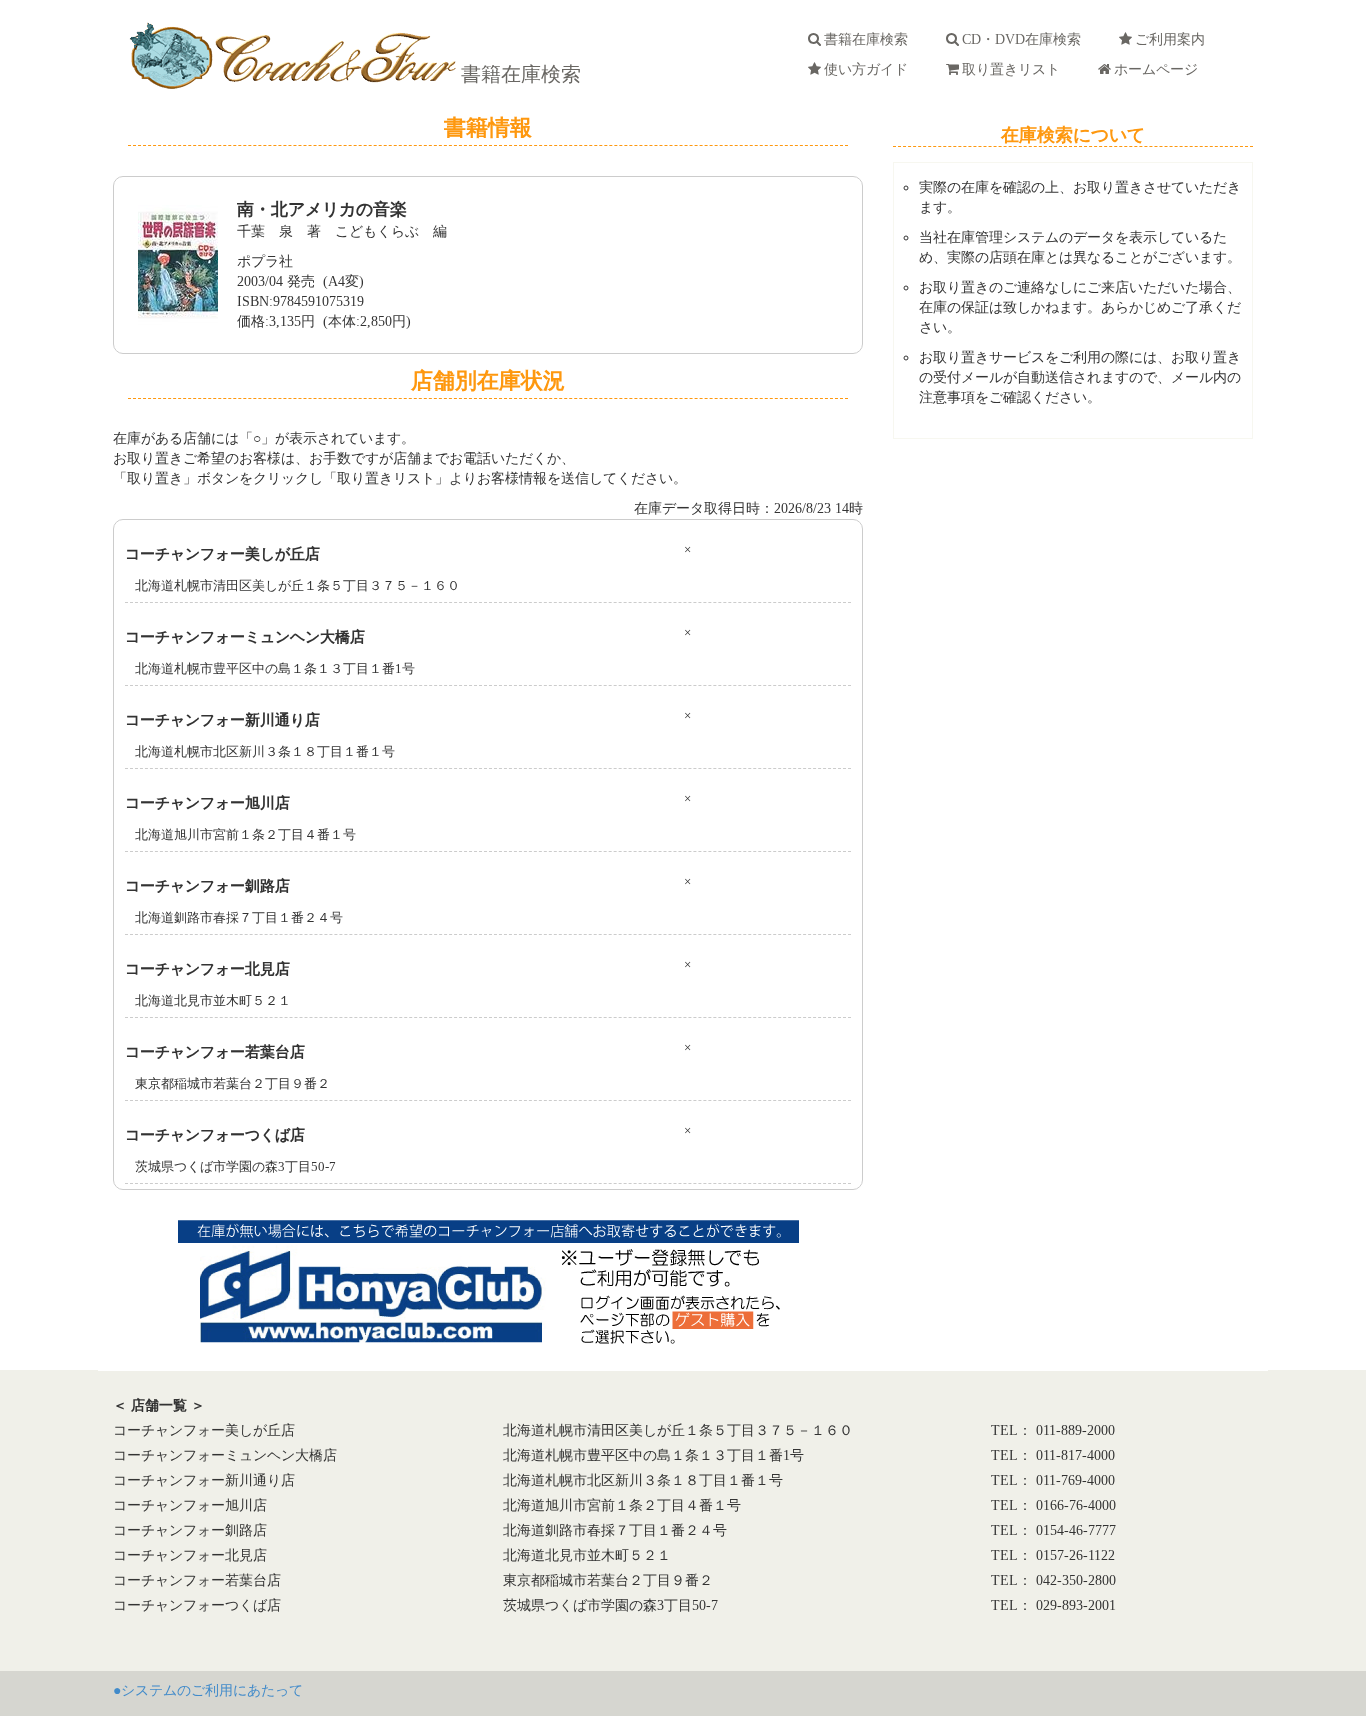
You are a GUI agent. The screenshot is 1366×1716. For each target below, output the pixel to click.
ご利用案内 (1174, 39)
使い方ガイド (870, 69)
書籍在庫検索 (518, 74)
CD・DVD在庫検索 (1025, 39)
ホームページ (1160, 69)
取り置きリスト (1015, 69)
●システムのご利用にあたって (208, 1690)
